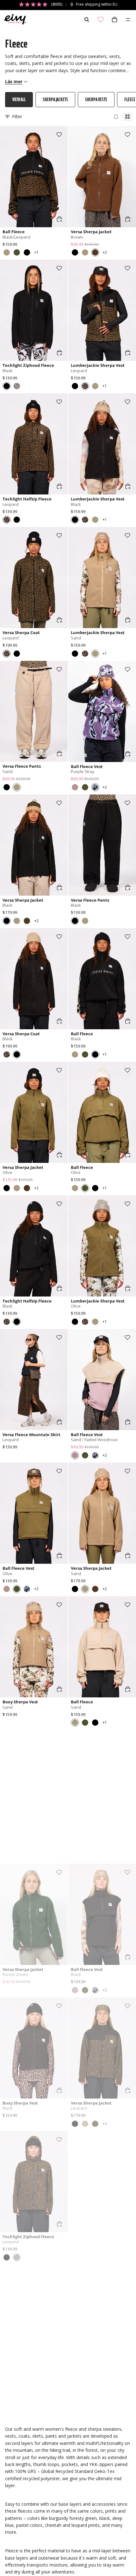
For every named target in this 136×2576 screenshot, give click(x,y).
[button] (7, 252)
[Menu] (128, 20)
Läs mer (14, 81)
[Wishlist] (101, 20)
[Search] (87, 20)
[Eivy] (14, 20)
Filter (17, 116)
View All (19, 99)
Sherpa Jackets (55, 99)
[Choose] (59, 219)
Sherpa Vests (96, 99)
